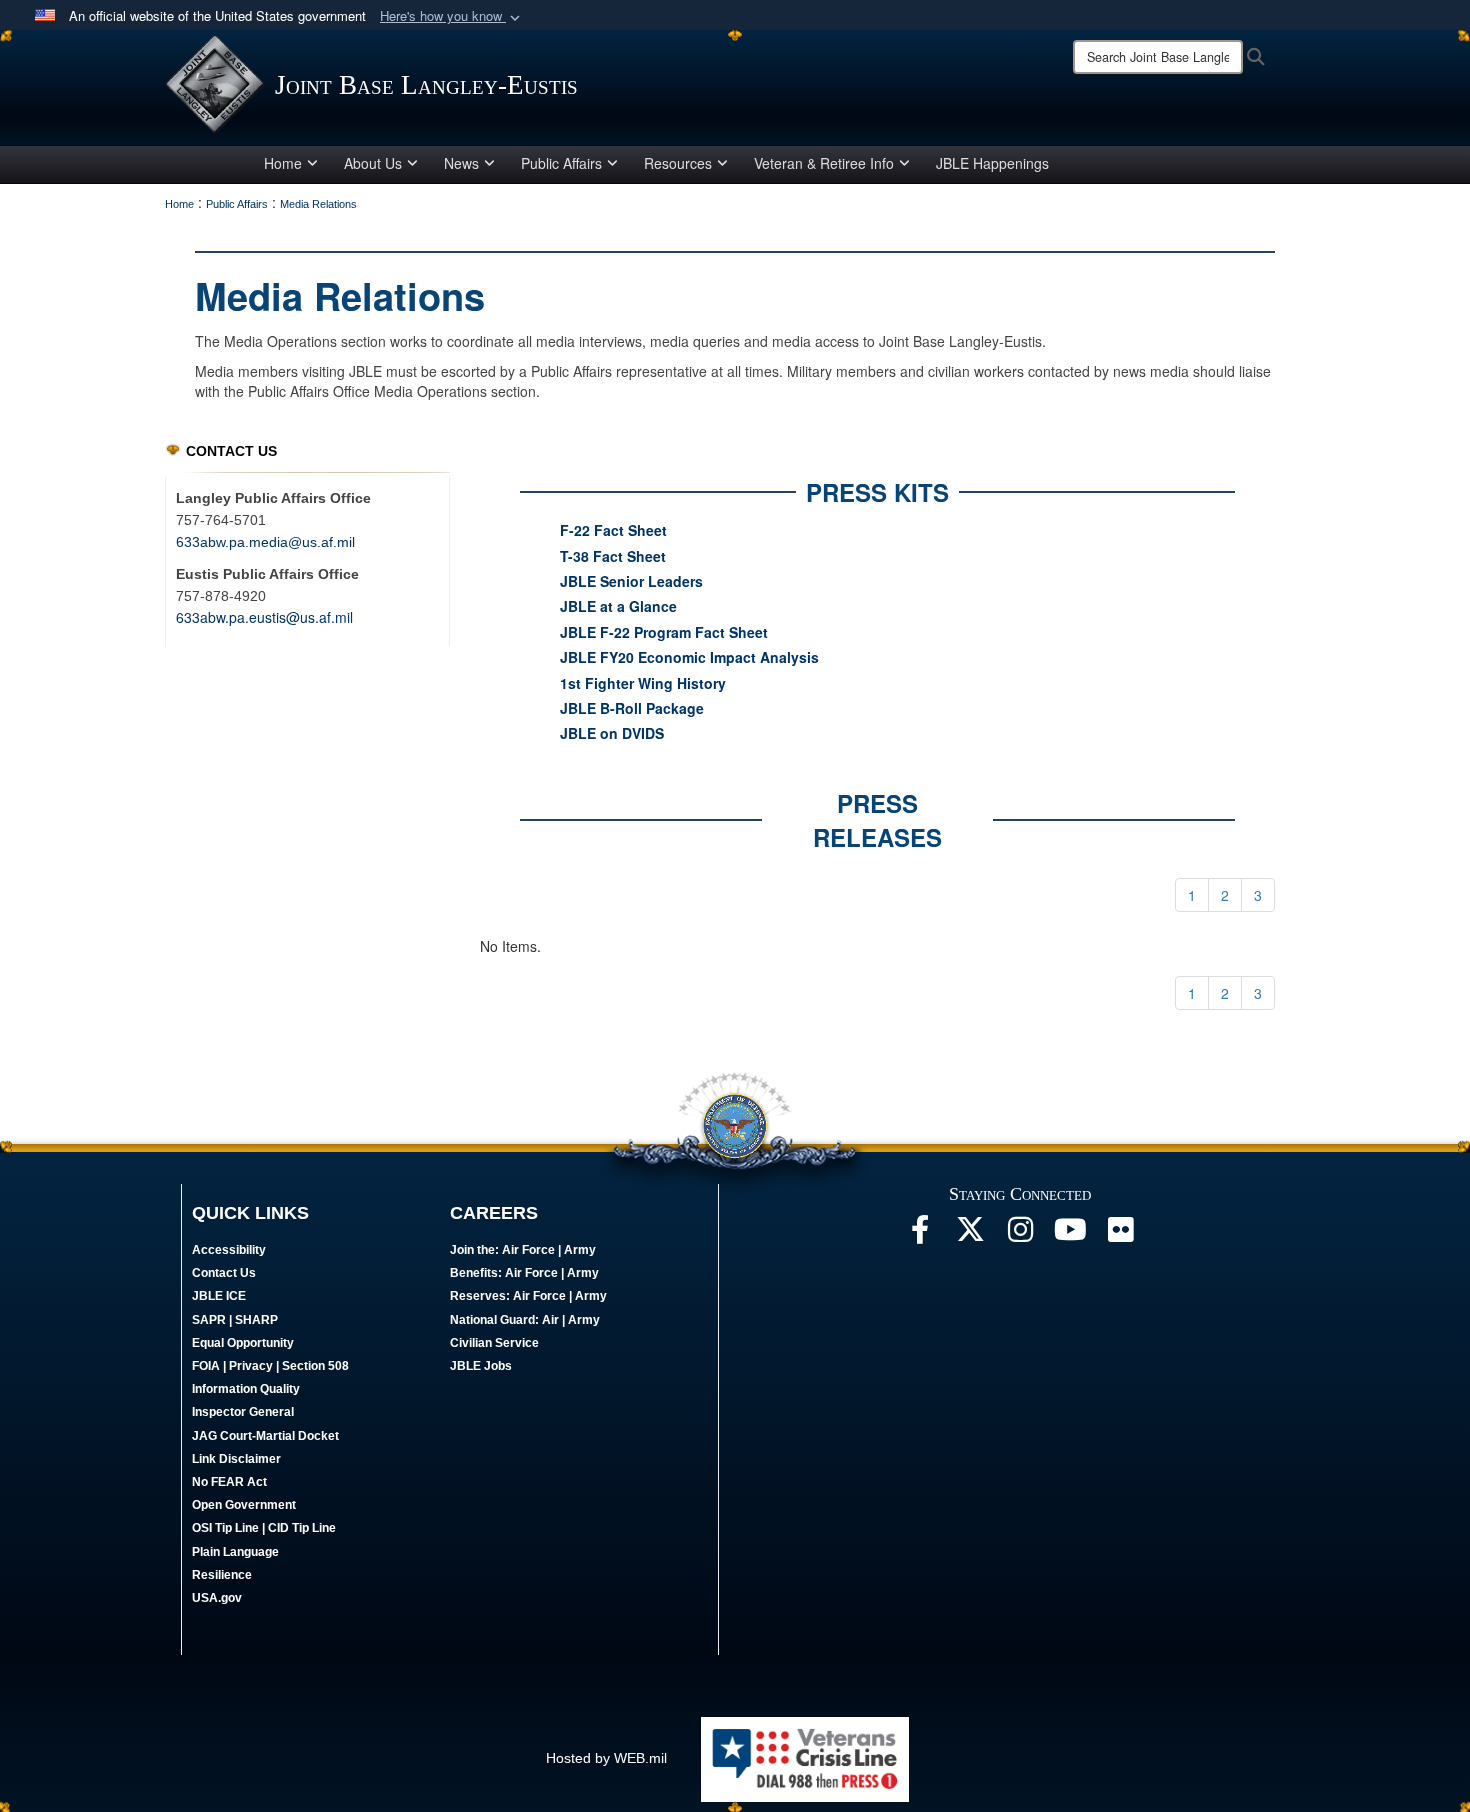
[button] (452, 16)
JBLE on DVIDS (612, 733)
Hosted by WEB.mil (606, 1758)
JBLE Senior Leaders (631, 581)
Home (283, 163)
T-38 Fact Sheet (613, 556)
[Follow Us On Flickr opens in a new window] (1120, 1235)
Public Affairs (561, 163)
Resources (678, 163)
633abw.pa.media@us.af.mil (265, 542)
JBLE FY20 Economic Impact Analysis (689, 657)
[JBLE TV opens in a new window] (1070, 1235)
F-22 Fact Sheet (613, 530)
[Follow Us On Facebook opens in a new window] (920, 1235)
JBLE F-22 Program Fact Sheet (664, 632)
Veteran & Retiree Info (824, 163)
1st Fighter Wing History (643, 683)
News (461, 163)
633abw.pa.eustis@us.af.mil (264, 617)
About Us (373, 163)
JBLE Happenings (992, 163)
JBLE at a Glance (618, 606)
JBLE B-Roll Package (632, 708)
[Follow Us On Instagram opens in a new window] (1020, 1235)
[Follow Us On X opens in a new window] (970, 1235)
